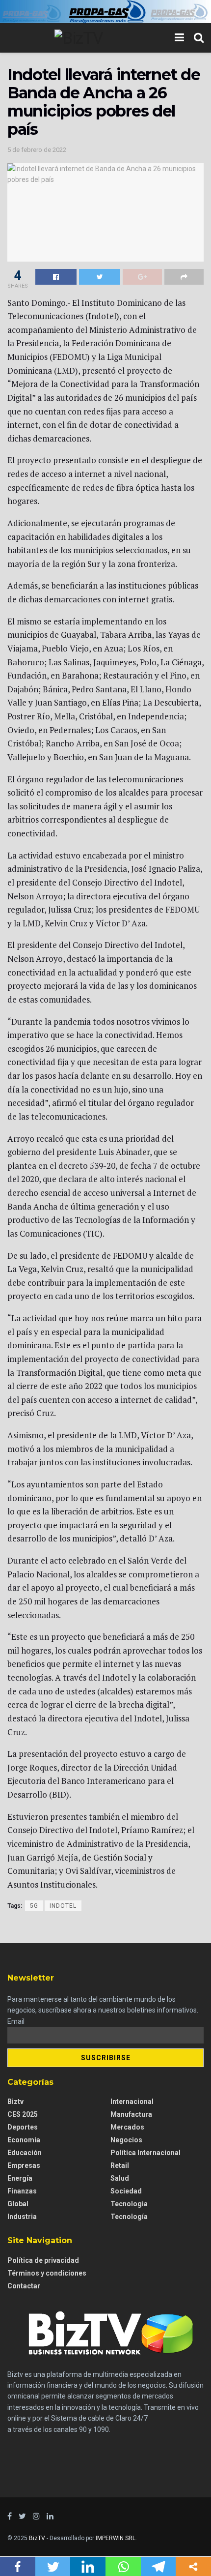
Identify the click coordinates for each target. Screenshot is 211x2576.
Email (16, 2021)
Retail (120, 2165)
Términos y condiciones (47, 2273)
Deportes (23, 2127)
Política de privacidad (43, 2260)
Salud (120, 2178)
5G (34, 1906)
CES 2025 (23, 2114)
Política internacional (145, 2153)
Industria (22, 2217)
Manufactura (131, 2114)
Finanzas (22, 2191)
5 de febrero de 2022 (37, 150)
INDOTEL (63, 1906)
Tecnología (129, 2217)
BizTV (37, 2538)
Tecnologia (129, 2204)
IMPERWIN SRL (116, 2538)
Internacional (132, 2102)
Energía (20, 2178)
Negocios (126, 2140)
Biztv (15, 2102)
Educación (25, 2153)
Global (18, 2204)
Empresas (24, 2165)
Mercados (127, 2127)
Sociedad (126, 2191)
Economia (24, 2140)
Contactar (24, 2286)
